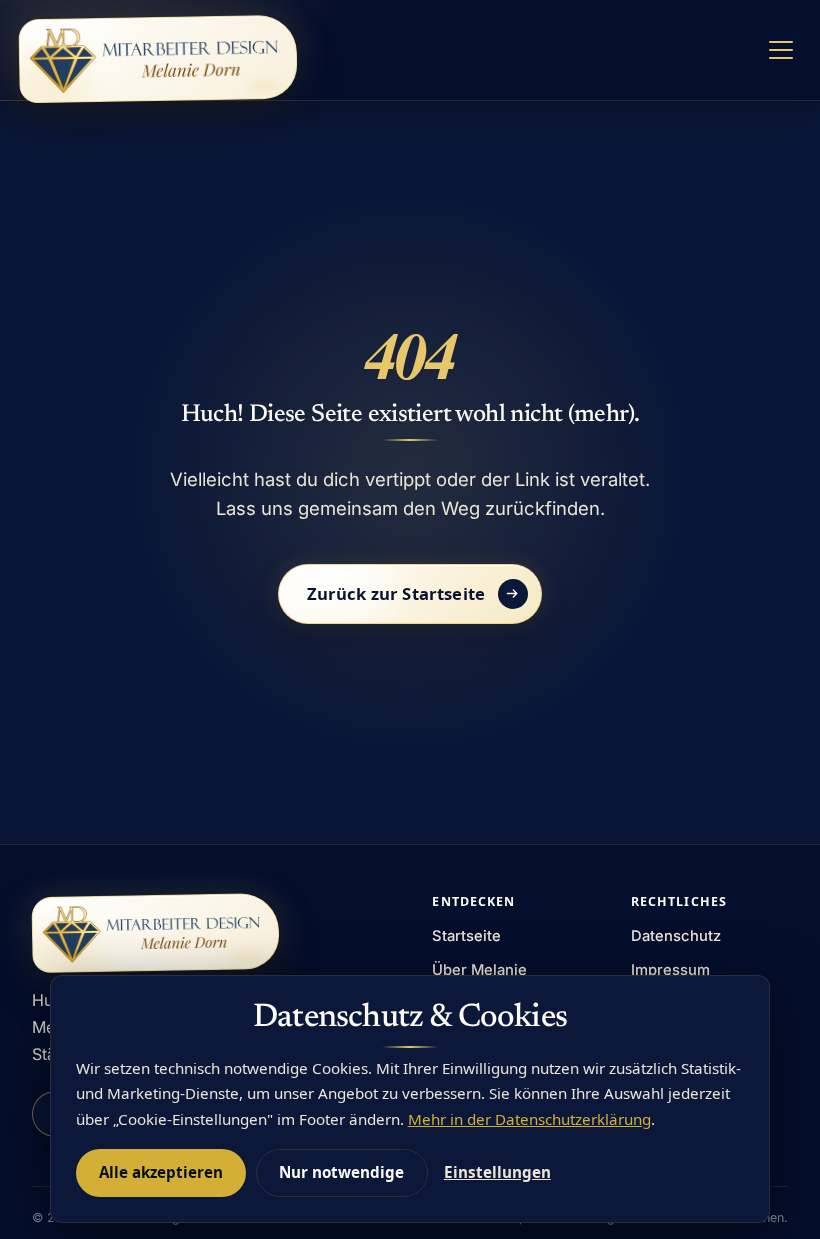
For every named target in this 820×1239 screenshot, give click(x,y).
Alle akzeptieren (161, 1172)
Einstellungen (497, 1172)
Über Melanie (479, 970)
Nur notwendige (341, 1172)
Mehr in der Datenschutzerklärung (529, 1119)
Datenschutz (676, 936)
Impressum (670, 970)
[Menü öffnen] (781, 50)
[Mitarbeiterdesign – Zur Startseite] (158, 59)
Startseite (466, 936)
